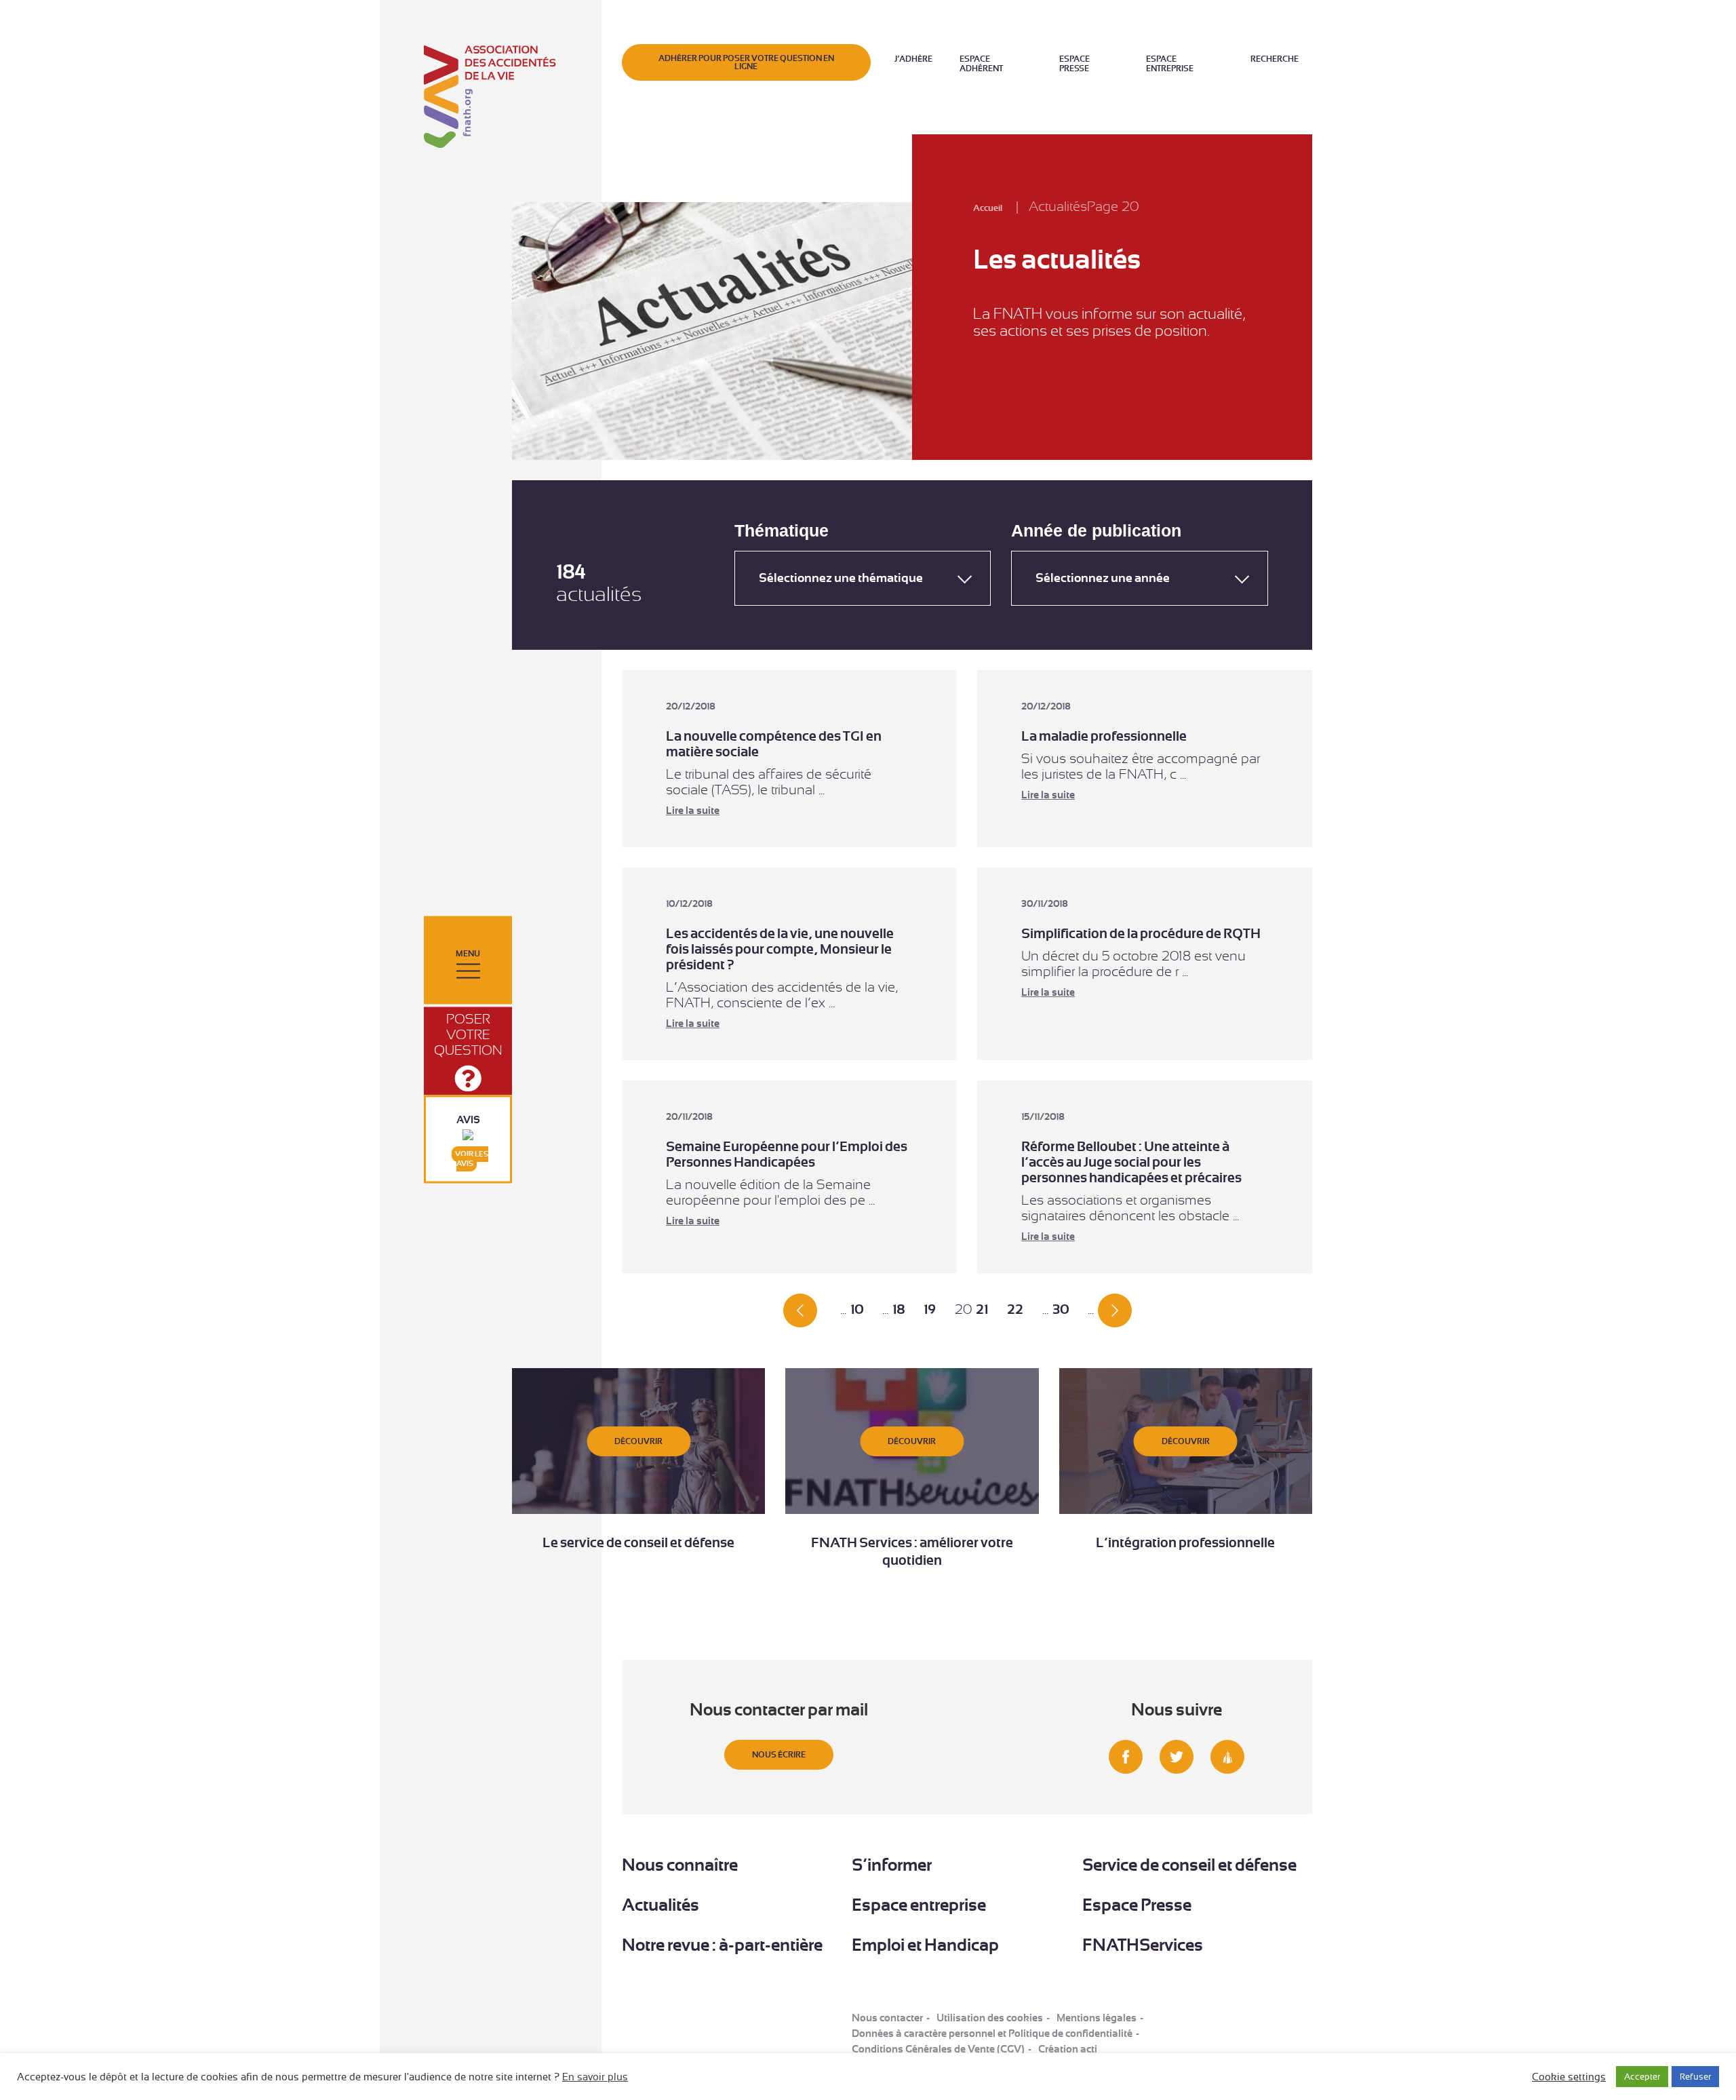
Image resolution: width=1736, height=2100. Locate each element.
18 (899, 1309)
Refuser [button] (1695, 2077)
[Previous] (800, 1309)
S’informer (892, 1865)
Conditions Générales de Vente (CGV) (938, 2049)
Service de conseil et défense (1189, 1865)
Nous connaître (680, 1865)
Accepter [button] (1642, 2077)
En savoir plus (595, 2077)
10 (857, 1309)
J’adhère (913, 59)
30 (1061, 1309)
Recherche (1275, 59)
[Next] (1115, 1309)
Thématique (782, 531)
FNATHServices (1143, 1945)
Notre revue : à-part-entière (722, 1945)
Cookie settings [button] (1569, 2077)
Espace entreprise (1170, 64)
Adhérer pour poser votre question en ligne (746, 62)
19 (930, 1309)
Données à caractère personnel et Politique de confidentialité (992, 2034)
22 (1015, 1309)
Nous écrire (779, 1755)
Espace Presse (1074, 64)
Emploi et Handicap (925, 1945)
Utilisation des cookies (990, 2018)
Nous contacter (887, 2018)
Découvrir (638, 1441)
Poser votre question (468, 1034)
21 (982, 1309)
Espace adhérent (981, 64)
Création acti (1068, 2049)
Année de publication (1096, 531)
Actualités (660, 1905)
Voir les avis (472, 1159)
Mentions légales (1097, 2018)
